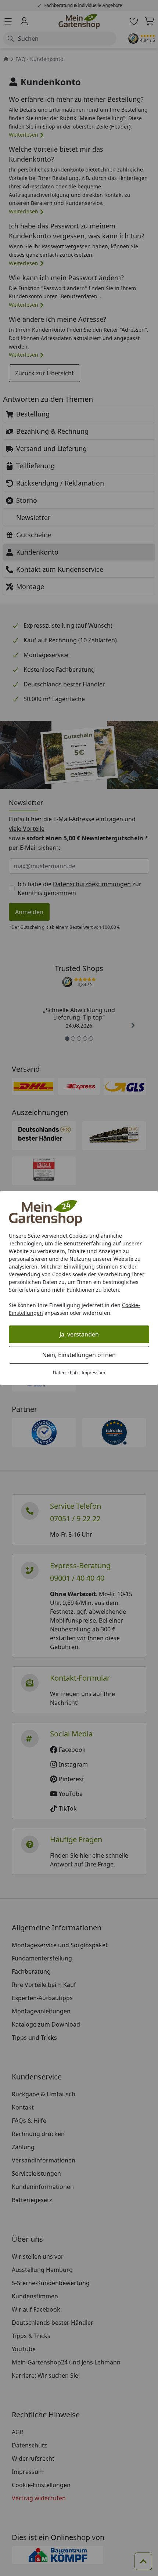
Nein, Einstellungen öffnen (79, 1355)
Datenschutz (66, 1373)
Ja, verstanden (79, 1334)
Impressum (93, 1373)
